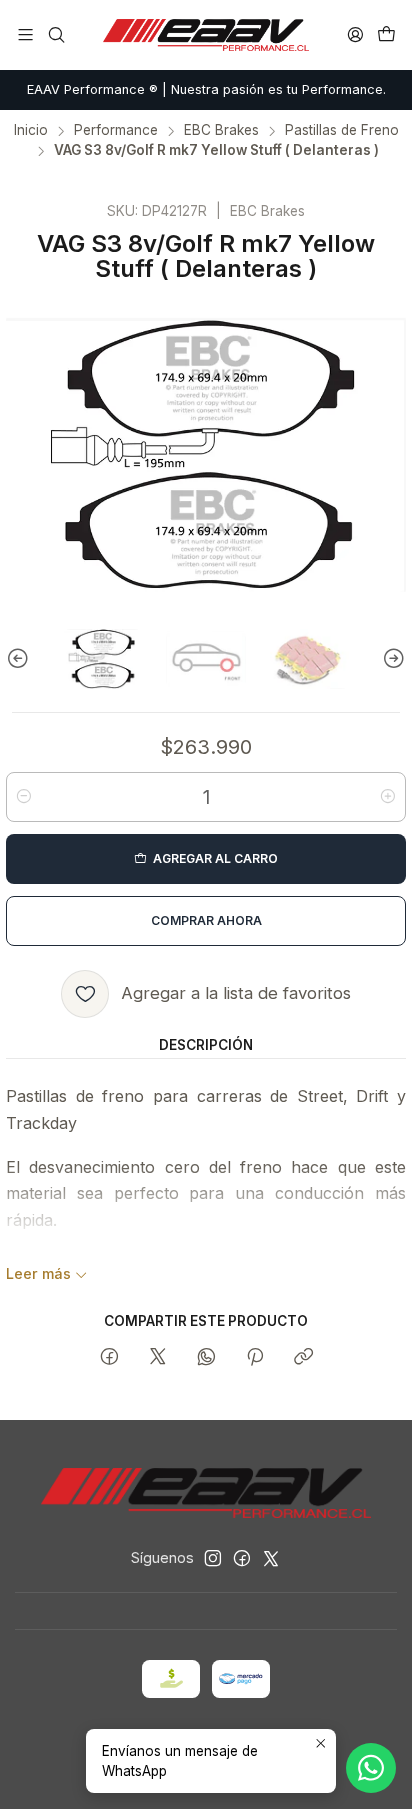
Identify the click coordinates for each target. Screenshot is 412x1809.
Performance (116, 131)
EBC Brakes (221, 131)
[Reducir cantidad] (24, 797)
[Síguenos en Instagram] (213, 1558)
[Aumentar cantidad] (388, 797)
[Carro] (386, 34)
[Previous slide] (21, 658)
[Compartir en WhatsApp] (206, 1358)
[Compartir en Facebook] (109, 1358)
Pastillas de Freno (342, 131)
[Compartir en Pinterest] (255, 1358)
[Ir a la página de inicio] (206, 35)
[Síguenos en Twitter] (271, 1558)
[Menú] (25, 34)
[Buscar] (55, 34)
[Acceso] (355, 34)
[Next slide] (391, 658)
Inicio (31, 131)
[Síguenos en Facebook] (242, 1558)
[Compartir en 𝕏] (158, 1358)
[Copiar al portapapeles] (303, 1358)
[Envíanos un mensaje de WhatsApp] (371, 1768)
